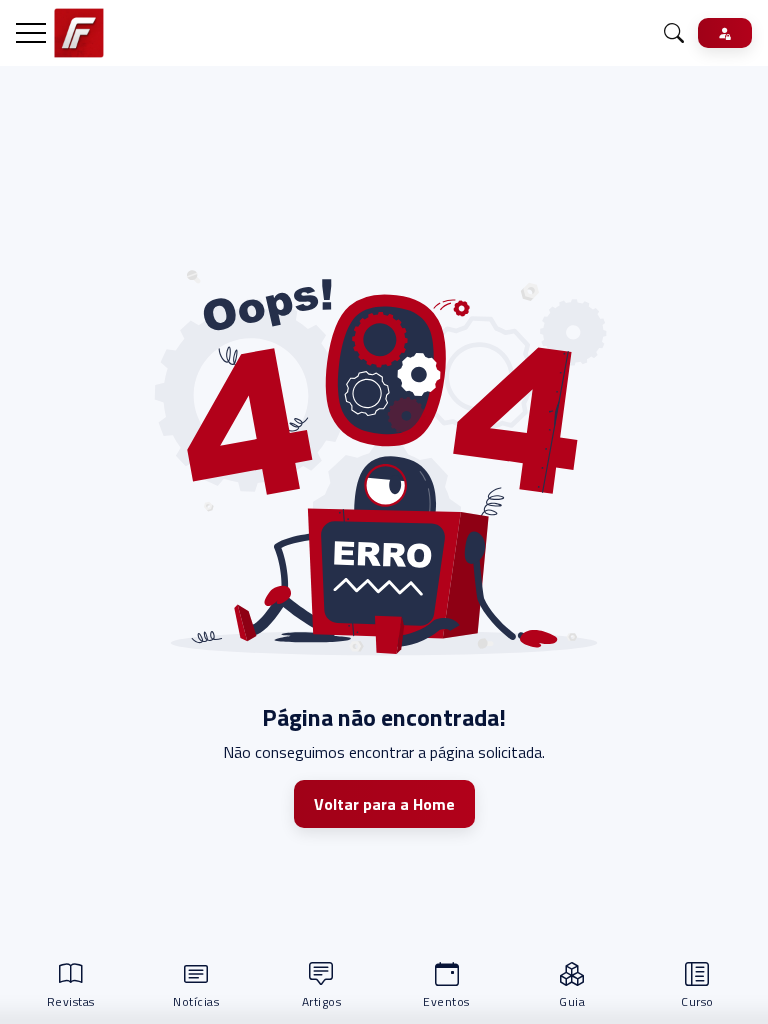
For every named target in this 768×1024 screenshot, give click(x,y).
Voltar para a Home (384, 804)
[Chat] (674, 33)
